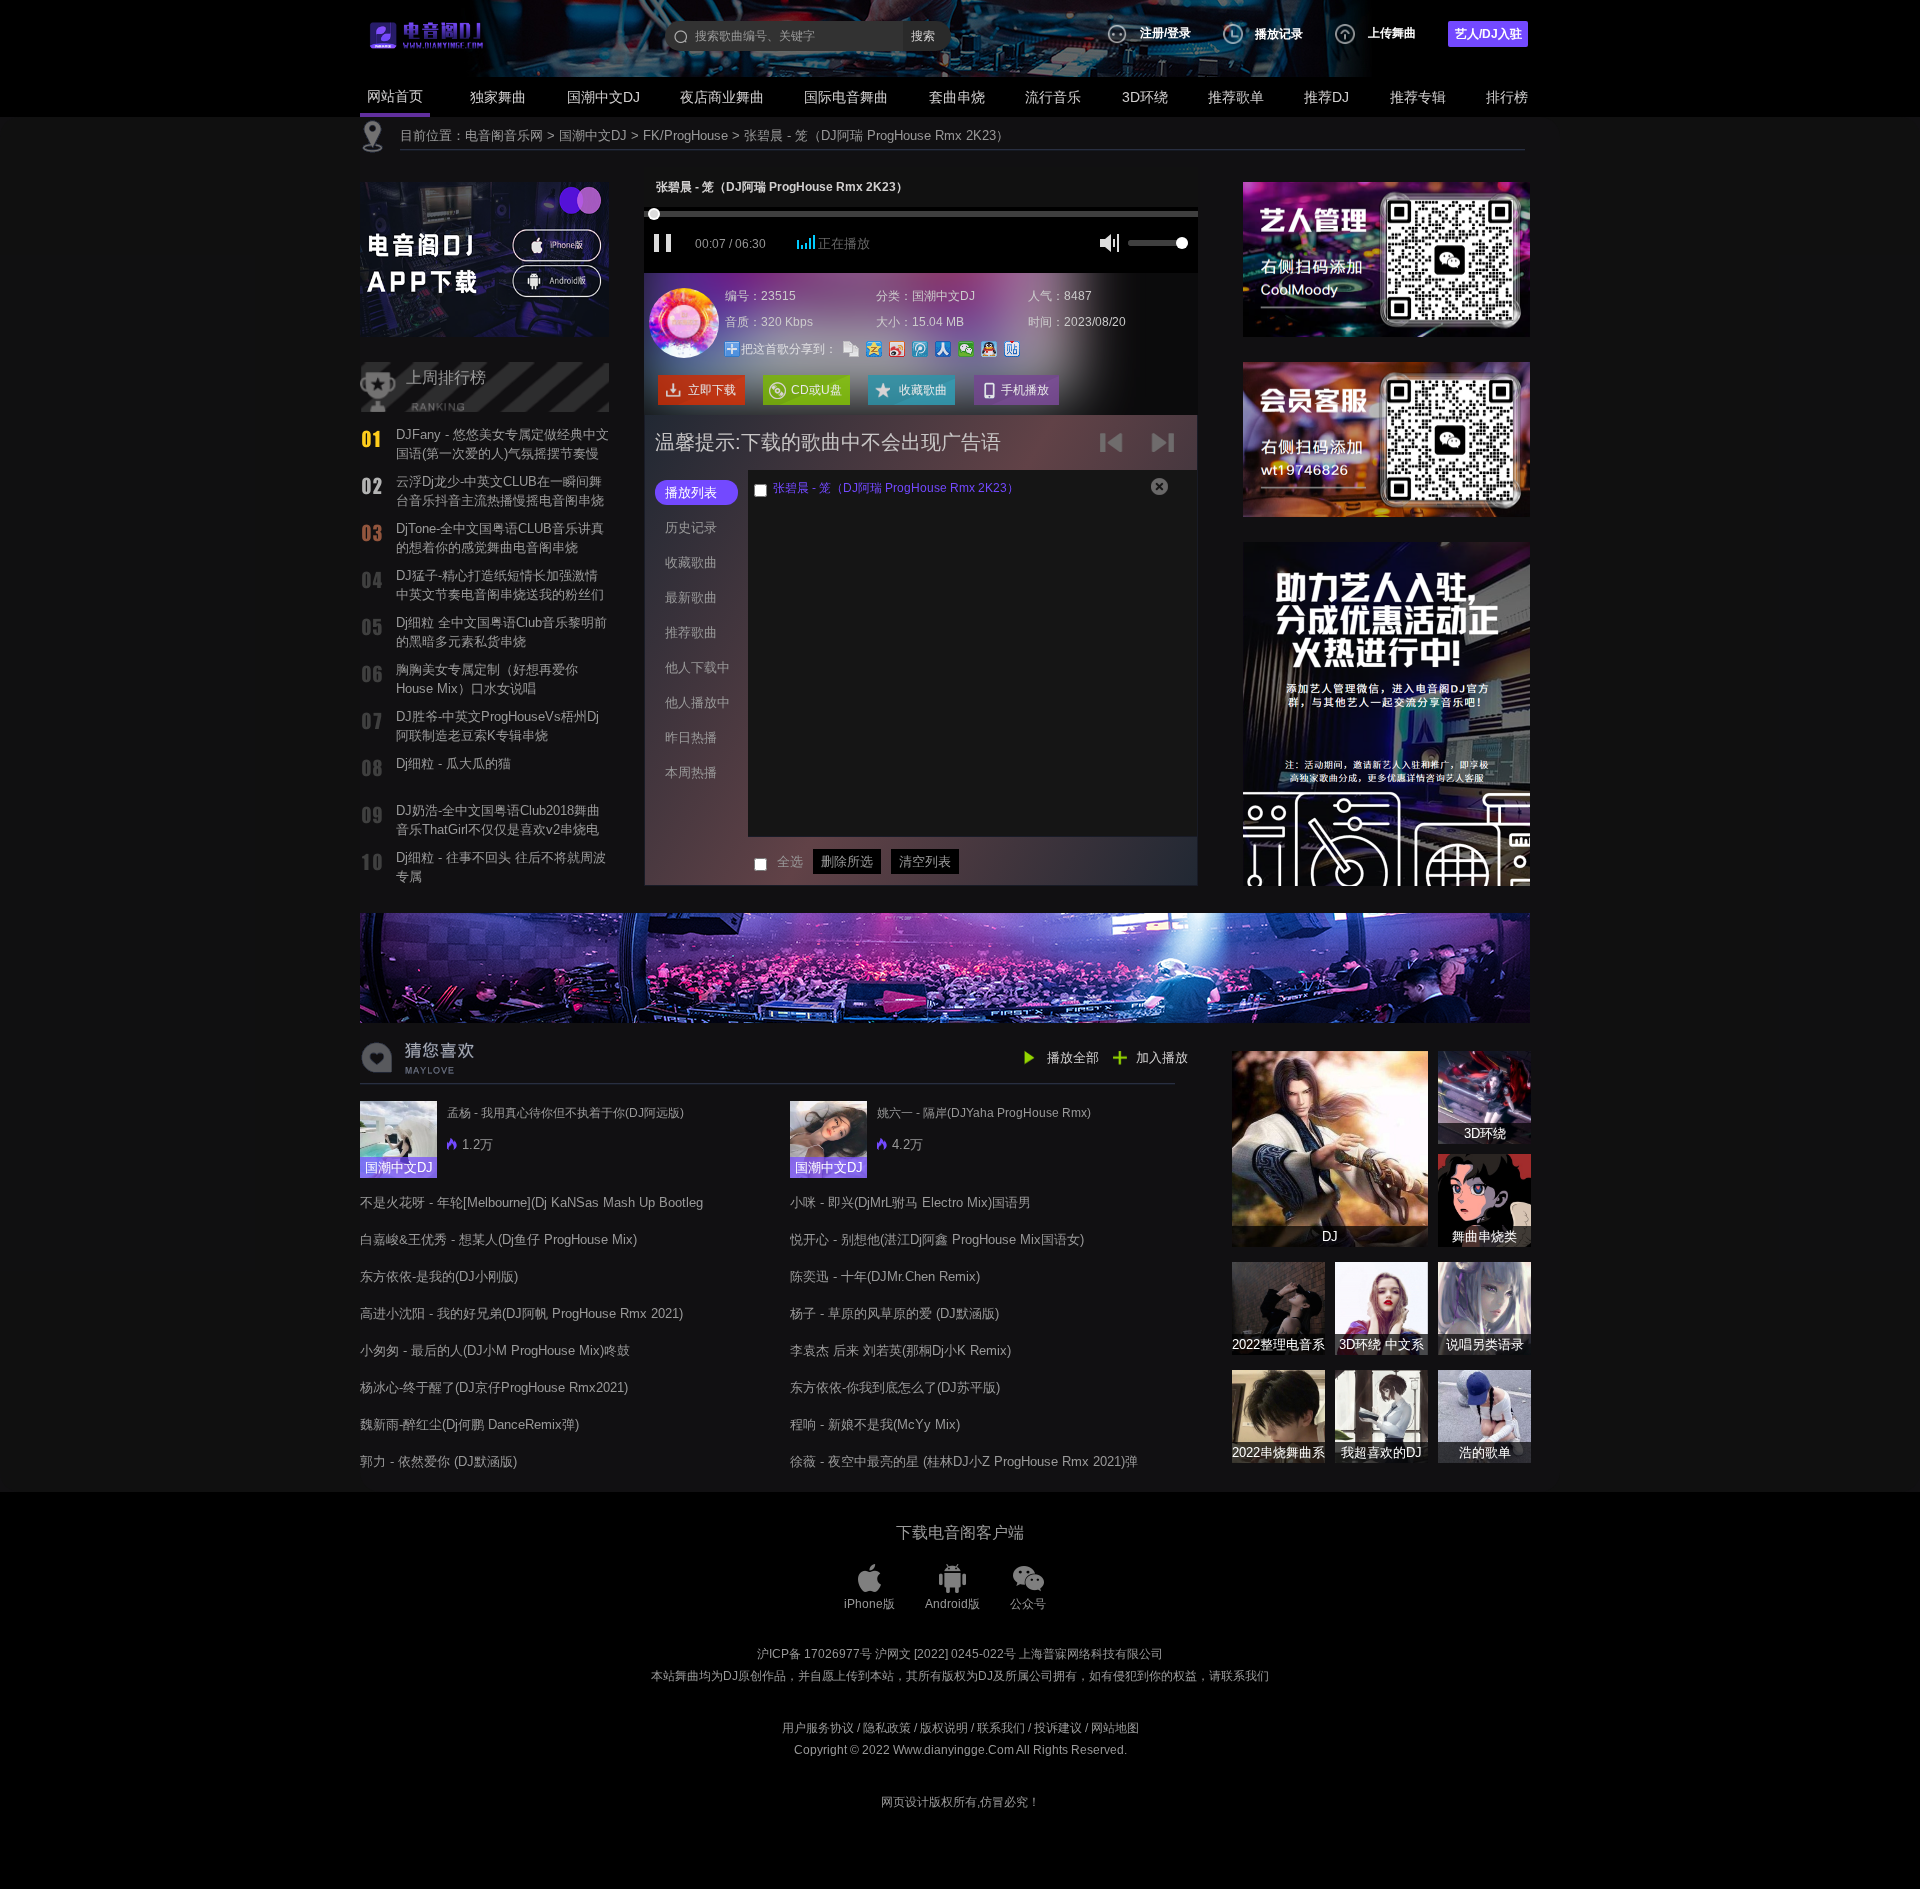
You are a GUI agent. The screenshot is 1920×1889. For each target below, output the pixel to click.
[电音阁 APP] (484, 258)
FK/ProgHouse (685, 135)
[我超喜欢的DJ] (1381, 1415)
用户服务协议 (818, 1728)
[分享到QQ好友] (989, 349)
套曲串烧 (957, 97)
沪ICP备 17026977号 (814, 1654)
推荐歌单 (1236, 97)
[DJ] (1330, 1147)
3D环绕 (1145, 97)
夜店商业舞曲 (722, 97)
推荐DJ (1326, 97)
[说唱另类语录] (1484, 1307)
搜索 (923, 36)
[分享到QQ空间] (874, 349)
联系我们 (1001, 1728)
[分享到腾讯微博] (920, 349)
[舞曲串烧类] (1484, 1199)
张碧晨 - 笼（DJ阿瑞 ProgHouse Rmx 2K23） (876, 135)
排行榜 (1507, 97)
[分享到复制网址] (851, 349)
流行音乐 (1053, 97)
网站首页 (395, 96)
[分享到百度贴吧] (1012, 349)
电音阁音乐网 (504, 135)
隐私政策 (887, 1728)
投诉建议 (1058, 1728)
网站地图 (1115, 1728)
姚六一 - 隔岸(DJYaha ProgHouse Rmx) (984, 1113)
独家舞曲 (498, 97)
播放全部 (1073, 1057)
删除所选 (847, 861)
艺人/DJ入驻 (1488, 34)
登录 (1179, 33)
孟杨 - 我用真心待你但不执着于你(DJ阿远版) (565, 1113)
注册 (1152, 33)
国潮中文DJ (603, 97)
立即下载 (712, 390)
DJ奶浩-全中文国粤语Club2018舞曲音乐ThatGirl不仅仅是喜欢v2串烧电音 (498, 829)
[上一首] (1115, 449)
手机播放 (1025, 390)
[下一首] (1165, 449)
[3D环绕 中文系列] (1381, 1307)
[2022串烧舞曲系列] (1278, 1415)
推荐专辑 (1418, 97)
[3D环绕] (1484, 1096)
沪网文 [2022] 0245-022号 (945, 1654)
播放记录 (1279, 34)
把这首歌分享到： (789, 349)
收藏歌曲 (923, 390)
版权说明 (944, 1728)
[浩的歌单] (1484, 1415)
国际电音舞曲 (846, 97)
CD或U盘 (816, 390)
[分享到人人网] (943, 349)
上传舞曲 (1392, 33)
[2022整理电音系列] (1278, 1307)
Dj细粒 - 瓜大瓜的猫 (453, 763)
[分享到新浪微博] (897, 349)
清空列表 (925, 861)
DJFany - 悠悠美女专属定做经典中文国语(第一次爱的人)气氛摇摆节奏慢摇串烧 (502, 453)
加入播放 (1162, 1057)
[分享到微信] (966, 349)
